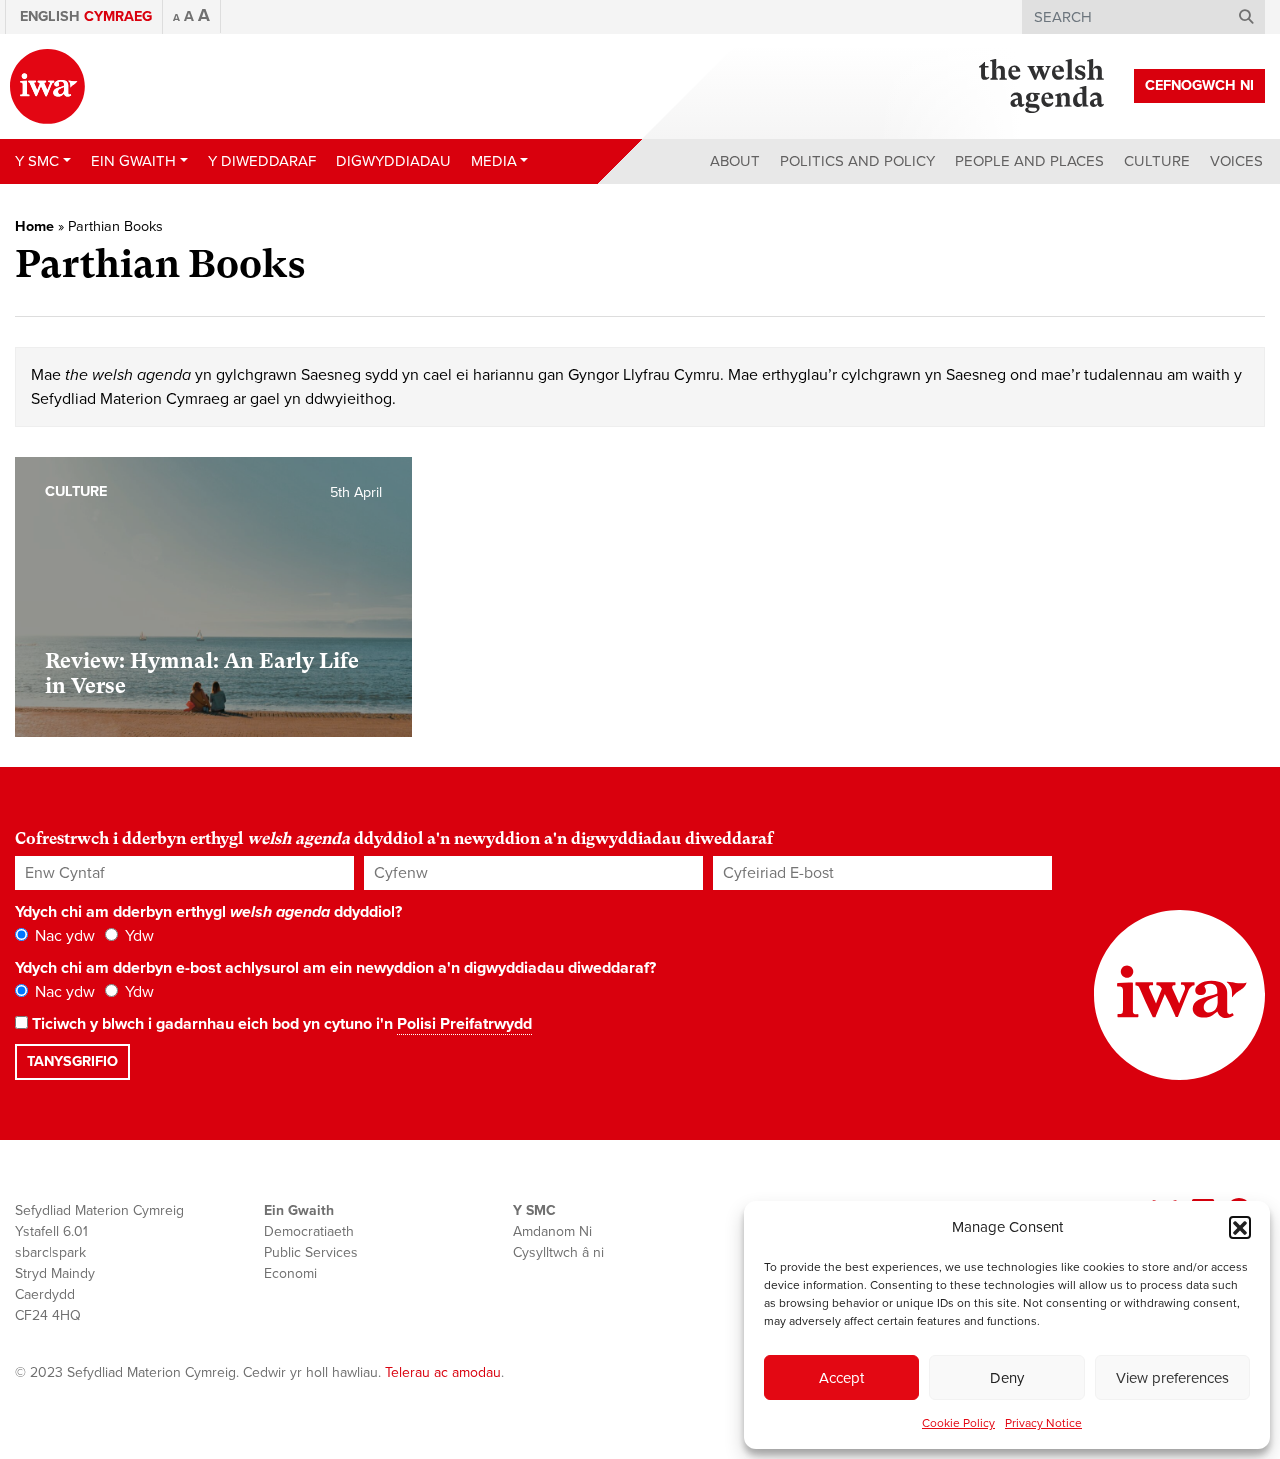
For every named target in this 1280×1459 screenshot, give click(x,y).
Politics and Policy (857, 161)
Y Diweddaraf (262, 161)
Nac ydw (63, 936)
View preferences (1172, 1378)
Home (34, 226)
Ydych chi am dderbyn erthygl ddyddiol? (208, 912)
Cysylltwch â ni (558, 1252)
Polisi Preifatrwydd (464, 1024)
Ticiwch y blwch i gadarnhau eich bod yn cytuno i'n (280, 1024)
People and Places (1029, 161)
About (735, 161)
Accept (841, 1378)
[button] (1240, 1227)
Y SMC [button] (37, 161)
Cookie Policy (958, 1423)
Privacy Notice (1043, 1423)
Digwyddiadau (393, 161)
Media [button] (494, 161)
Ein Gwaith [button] (133, 161)
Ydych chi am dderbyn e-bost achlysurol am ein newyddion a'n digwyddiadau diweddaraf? (335, 968)
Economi (290, 1273)
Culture (1157, 161)
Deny (1007, 1378)
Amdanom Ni (552, 1231)
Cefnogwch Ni (1199, 85)
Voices (1236, 161)
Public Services (311, 1252)
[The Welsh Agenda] (1041, 86)
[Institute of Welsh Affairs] (47, 86)
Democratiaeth (309, 1231)
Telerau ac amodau (443, 1372)
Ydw (137, 936)
